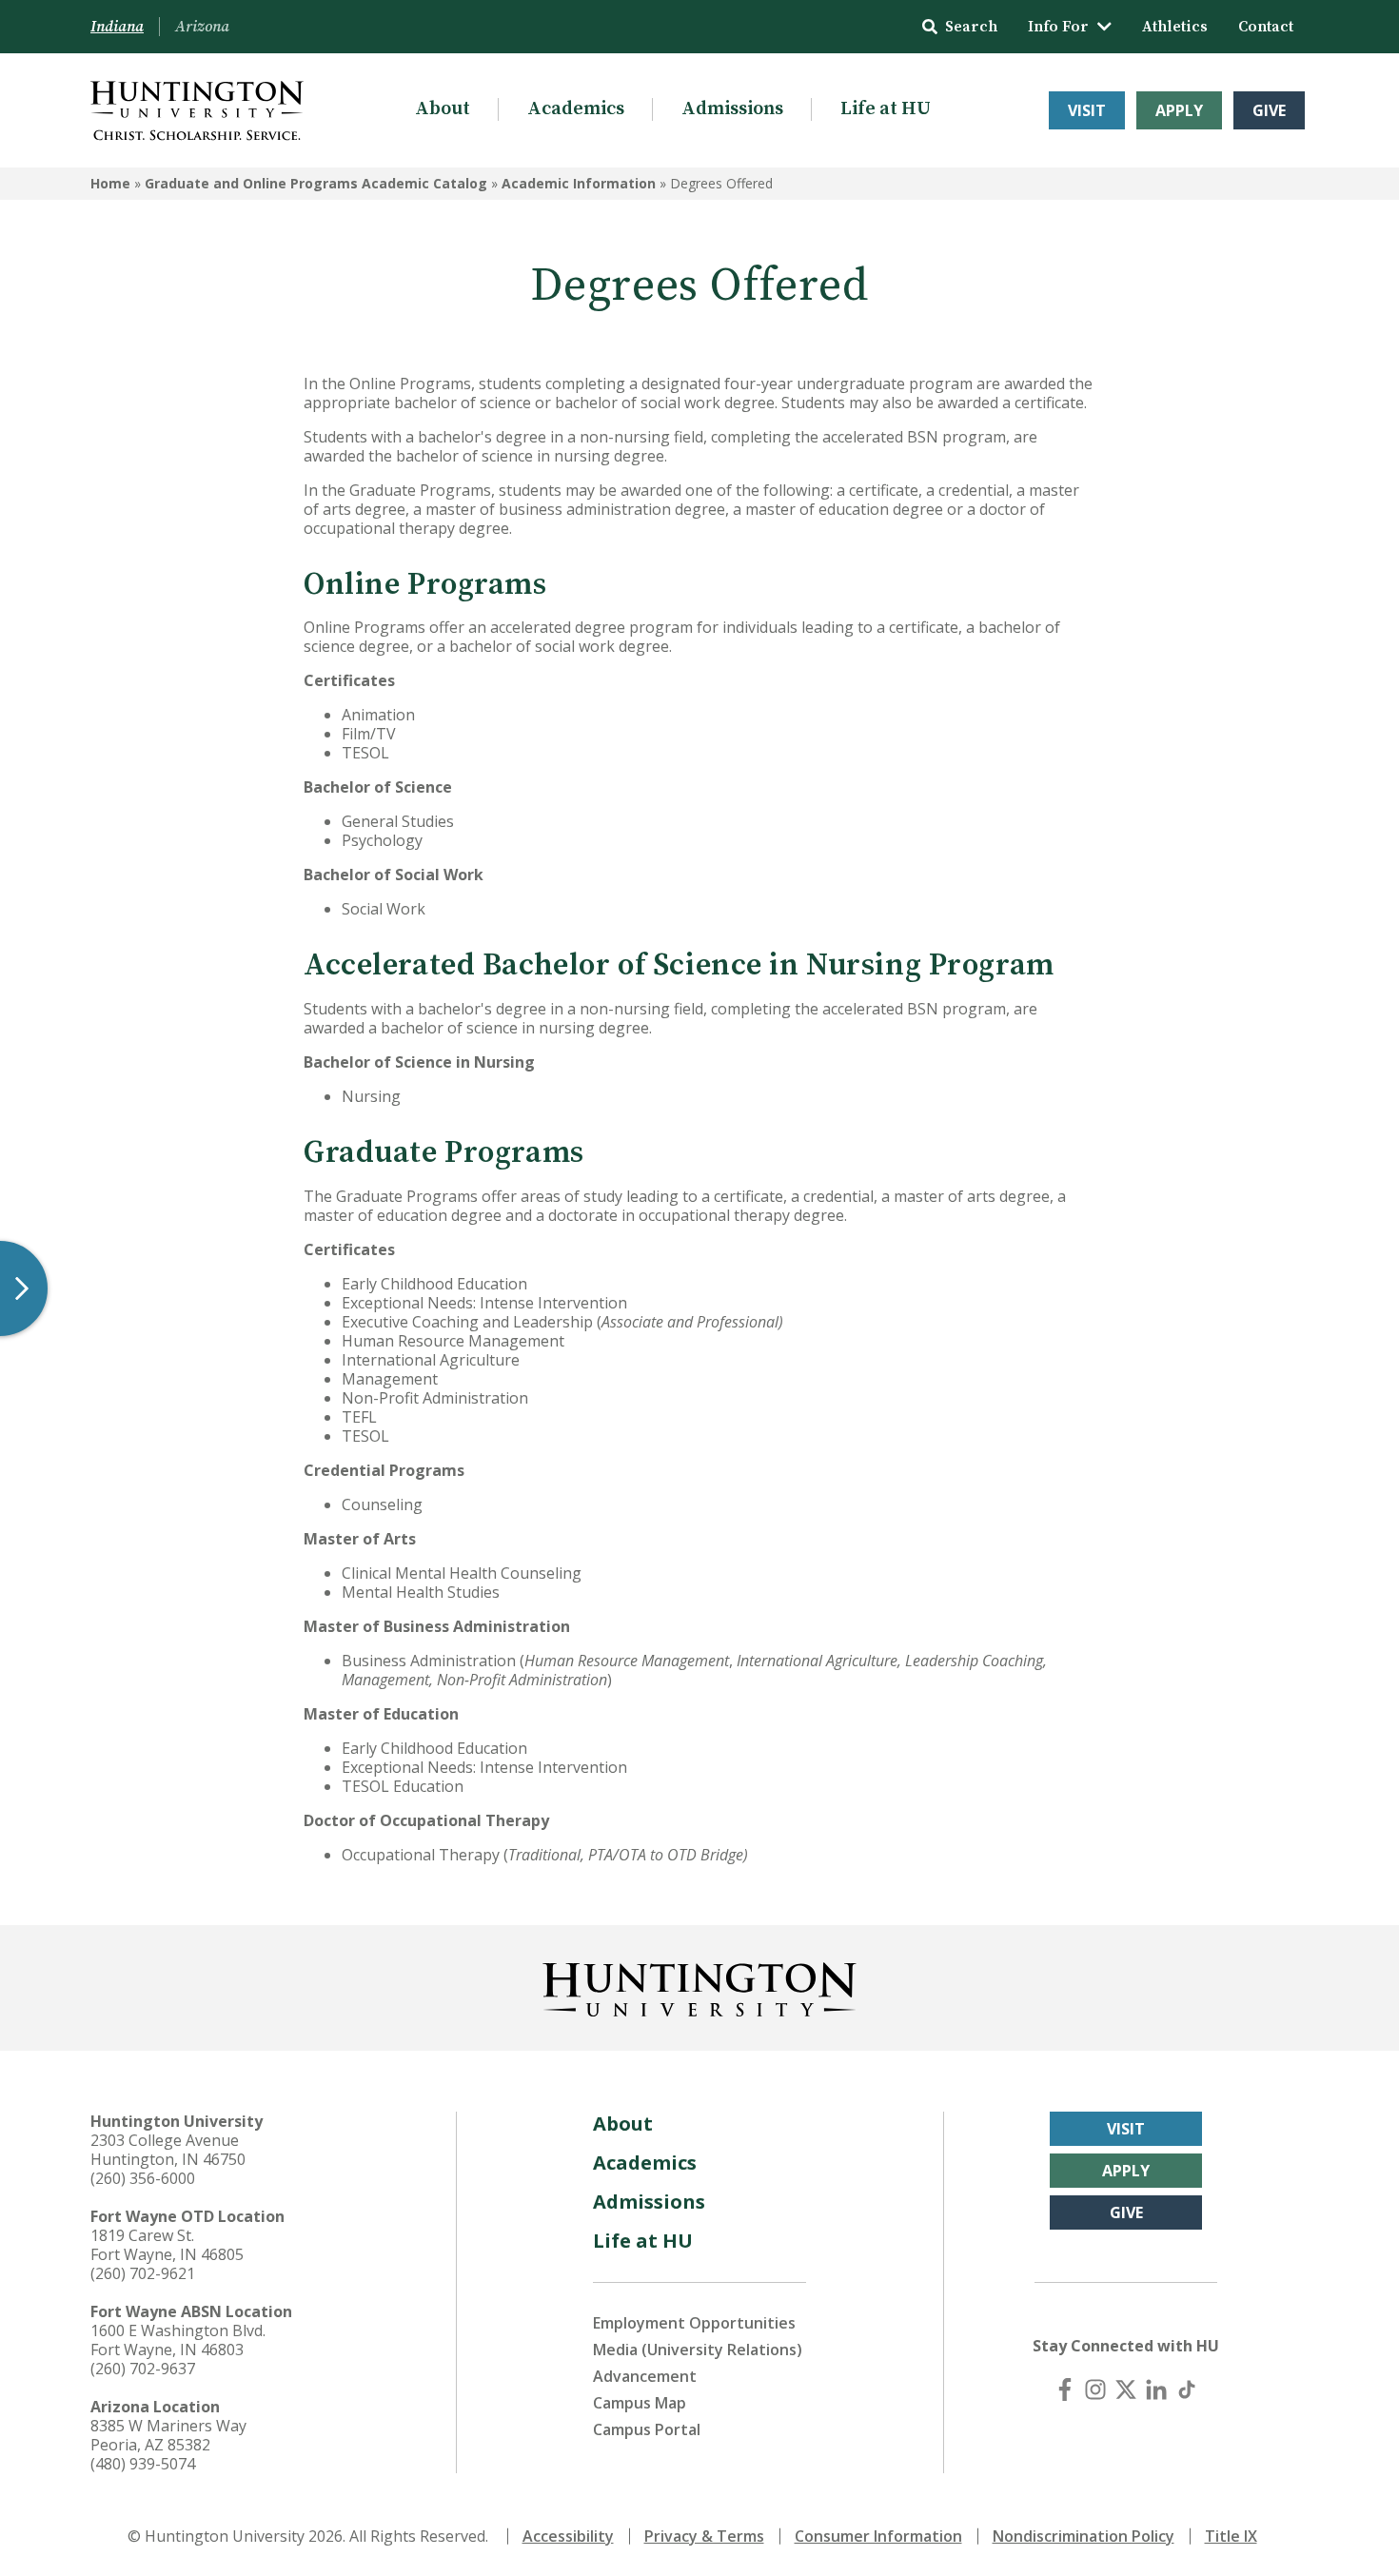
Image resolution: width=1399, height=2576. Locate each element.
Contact (1266, 27)
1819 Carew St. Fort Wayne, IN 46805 (167, 2245)
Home (110, 183)
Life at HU (886, 109)
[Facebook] (1065, 2389)
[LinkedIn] (1156, 2389)
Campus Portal (647, 2429)
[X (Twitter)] (1126, 2389)
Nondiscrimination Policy (1084, 2536)
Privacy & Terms (704, 2536)
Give (1269, 110)
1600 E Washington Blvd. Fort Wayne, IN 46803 (178, 2340)
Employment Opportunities (694, 2323)
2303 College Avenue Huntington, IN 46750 (168, 2150)
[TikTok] (1187, 2389)
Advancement (645, 2376)
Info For (1058, 27)
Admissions (732, 109)
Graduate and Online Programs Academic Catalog (316, 183)
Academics (576, 109)
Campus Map (640, 2403)
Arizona (202, 27)
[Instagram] (1095, 2389)
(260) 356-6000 (143, 2178)
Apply (1179, 110)
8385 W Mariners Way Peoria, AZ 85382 (168, 2435)
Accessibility (568, 2536)
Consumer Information (878, 2536)
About (443, 109)
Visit (1087, 110)
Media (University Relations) (698, 2350)
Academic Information (579, 183)
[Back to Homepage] (699, 1986)
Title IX (1231, 2536)
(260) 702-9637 (143, 2369)
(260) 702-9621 (143, 2273)
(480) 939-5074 (143, 2464)
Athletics (1175, 27)
